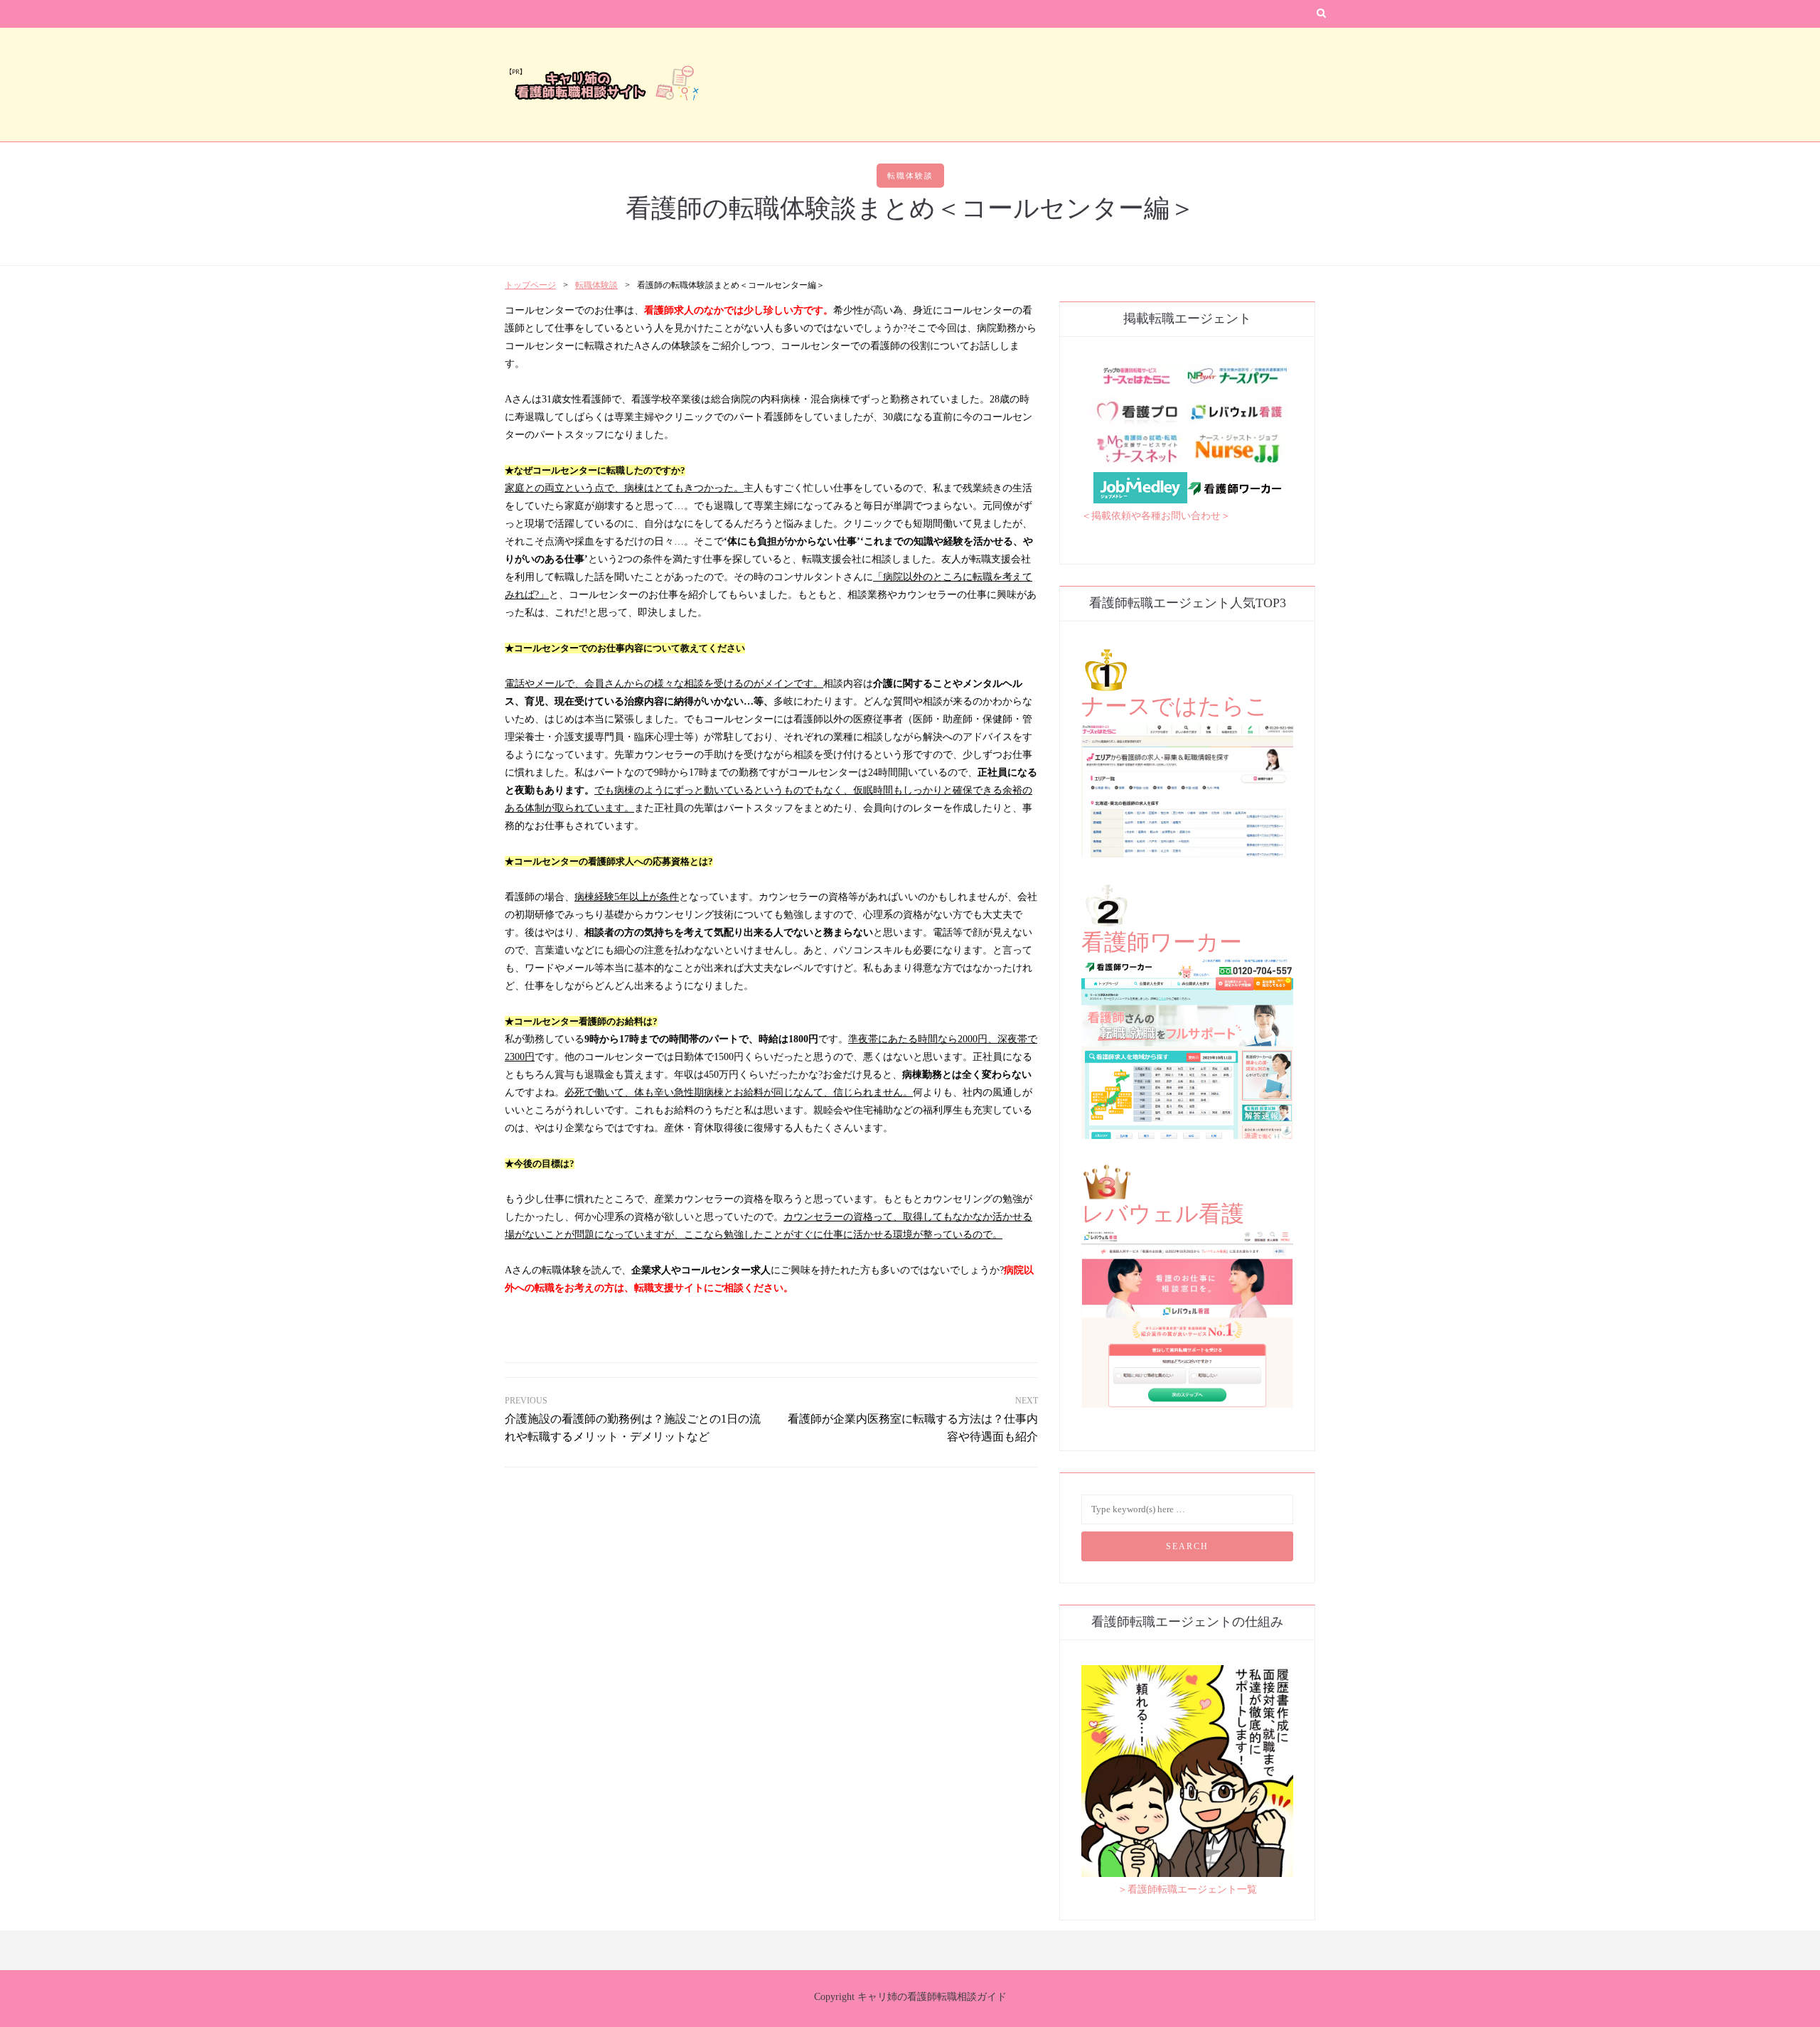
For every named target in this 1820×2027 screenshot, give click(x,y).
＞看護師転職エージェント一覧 (1187, 1889)
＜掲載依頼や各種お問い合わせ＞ (1156, 516)
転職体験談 (910, 176)
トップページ (530, 285)
